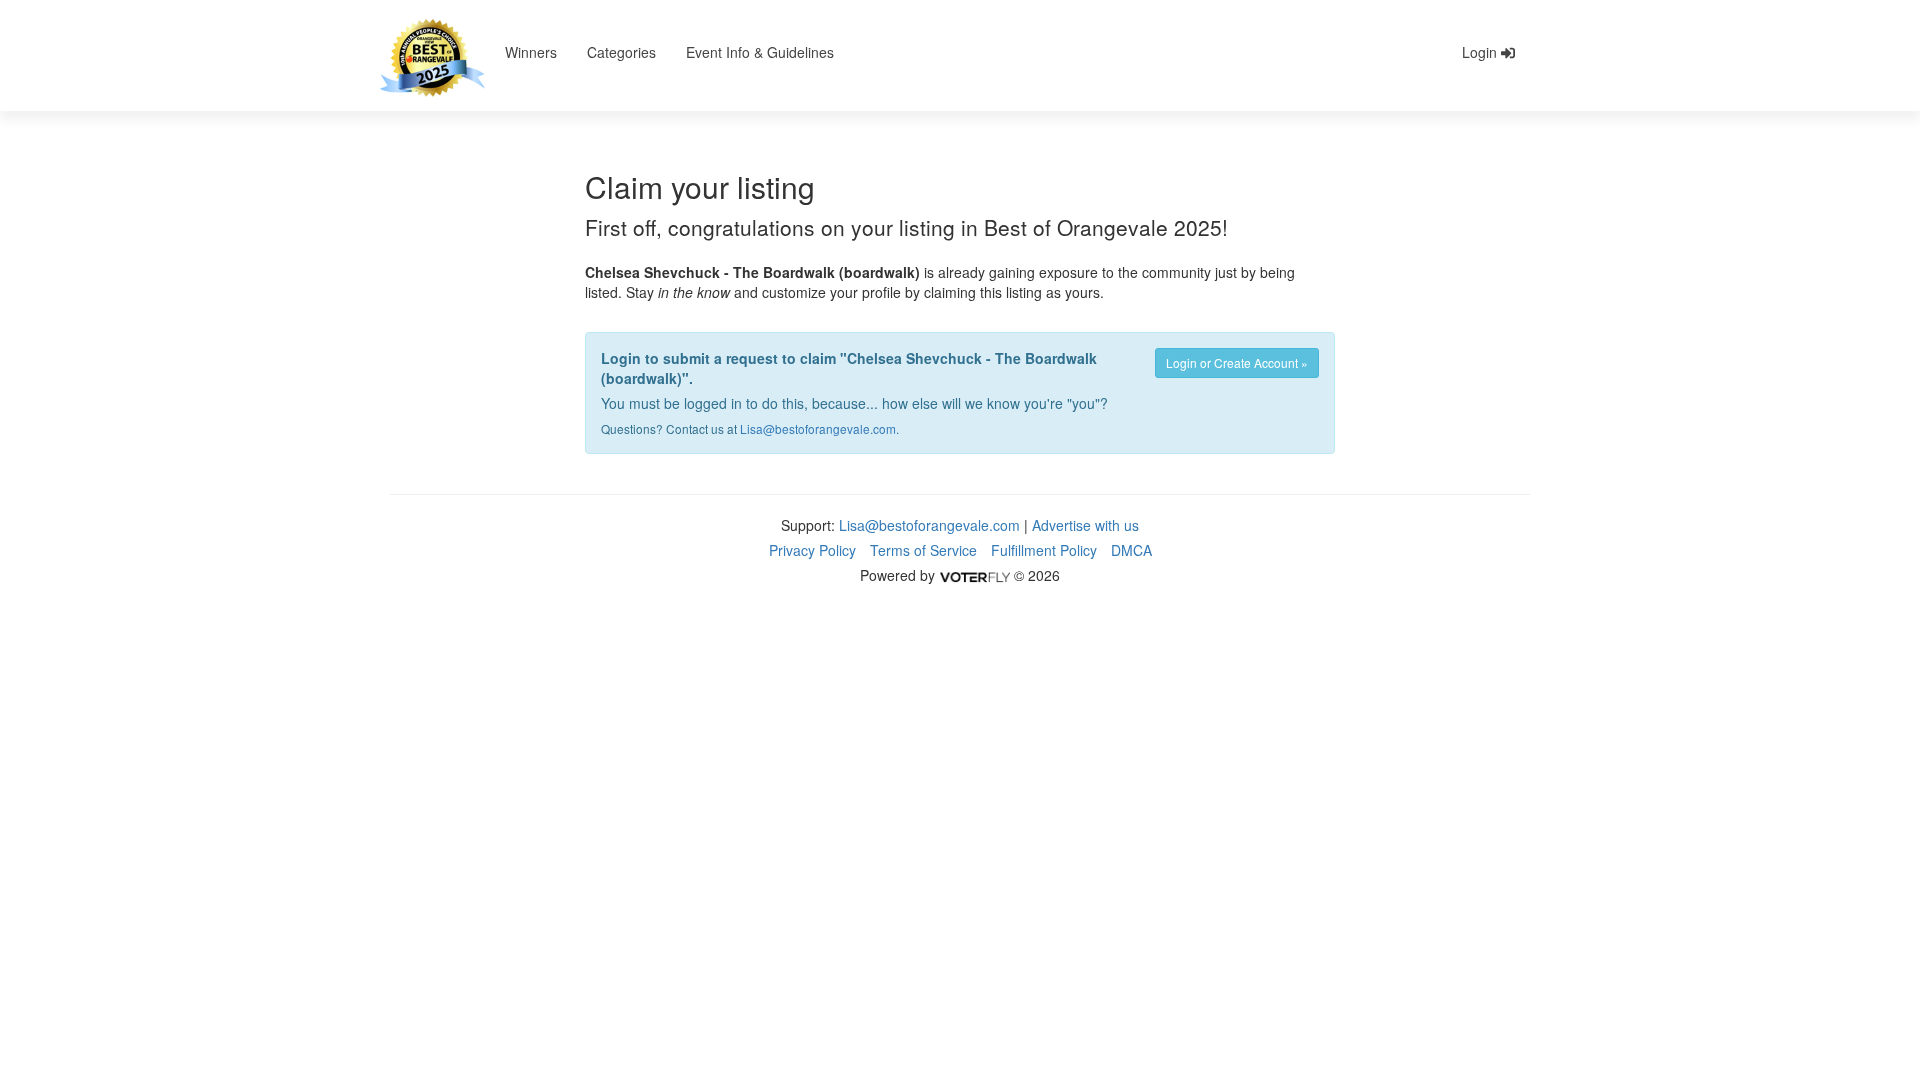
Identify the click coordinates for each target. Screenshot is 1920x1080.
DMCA (1131, 550)
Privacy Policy (812, 550)
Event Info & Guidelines (760, 52)
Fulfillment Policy (1044, 550)
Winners (531, 52)
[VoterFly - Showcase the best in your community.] (974, 575)
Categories (621, 52)
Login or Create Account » (1237, 362)
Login (1481, 52)
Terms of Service (923, 550)
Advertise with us (1085, 525)
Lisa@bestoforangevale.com (818, 428)
